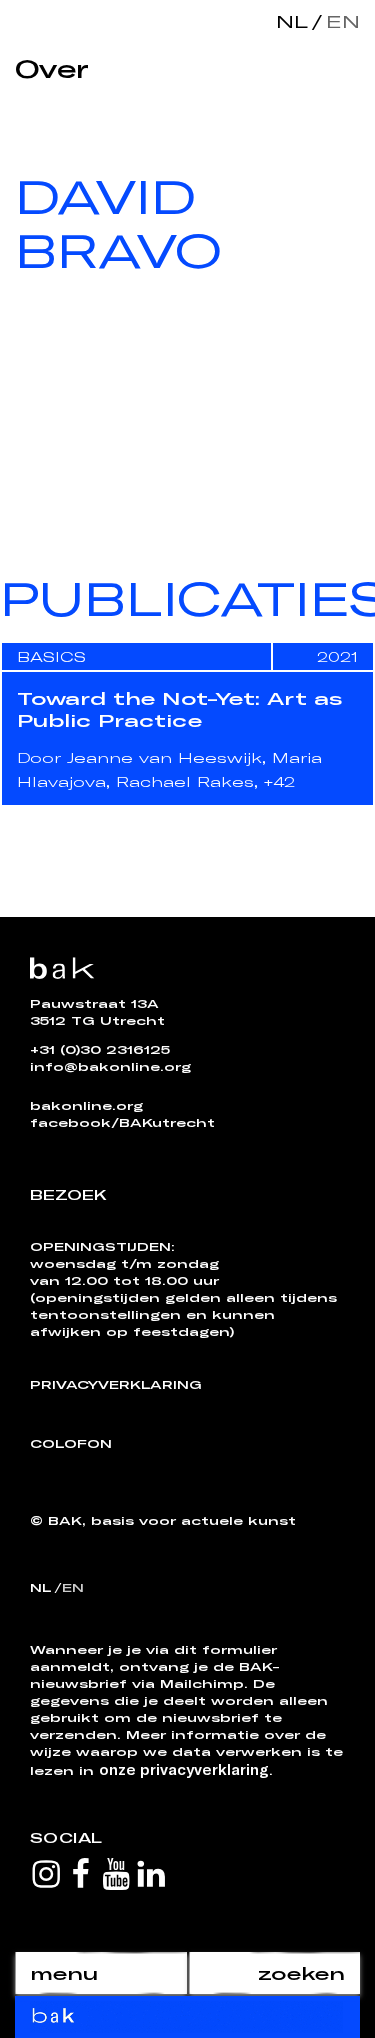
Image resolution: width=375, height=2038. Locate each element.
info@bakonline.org (110, 1066)
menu (64, 1973)
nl (292, 21)
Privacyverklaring (116, 1384)
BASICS (51, 656)
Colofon (71, 1443)
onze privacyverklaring (184, 1768)
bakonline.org (86, 1105)
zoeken (301, 1973)
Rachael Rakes (185, 781)
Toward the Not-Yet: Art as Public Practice (179, 709)
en (339, 21)
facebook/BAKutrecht (122, 1122)
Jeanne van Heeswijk (164, 757)
